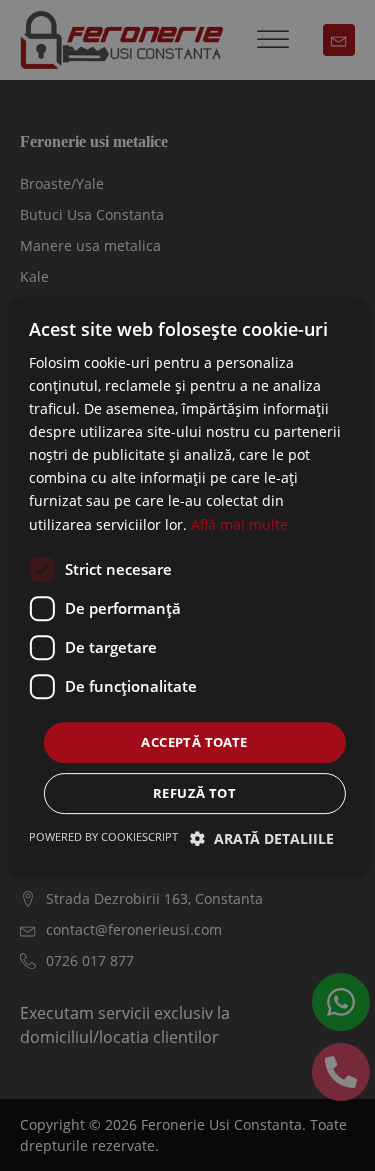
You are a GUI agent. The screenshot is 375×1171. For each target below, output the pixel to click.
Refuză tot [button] (194, 793)
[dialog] (187, 585)
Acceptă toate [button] (194, 742)
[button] (262, 838)
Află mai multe (239, 524)
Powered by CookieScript (103, 836)
